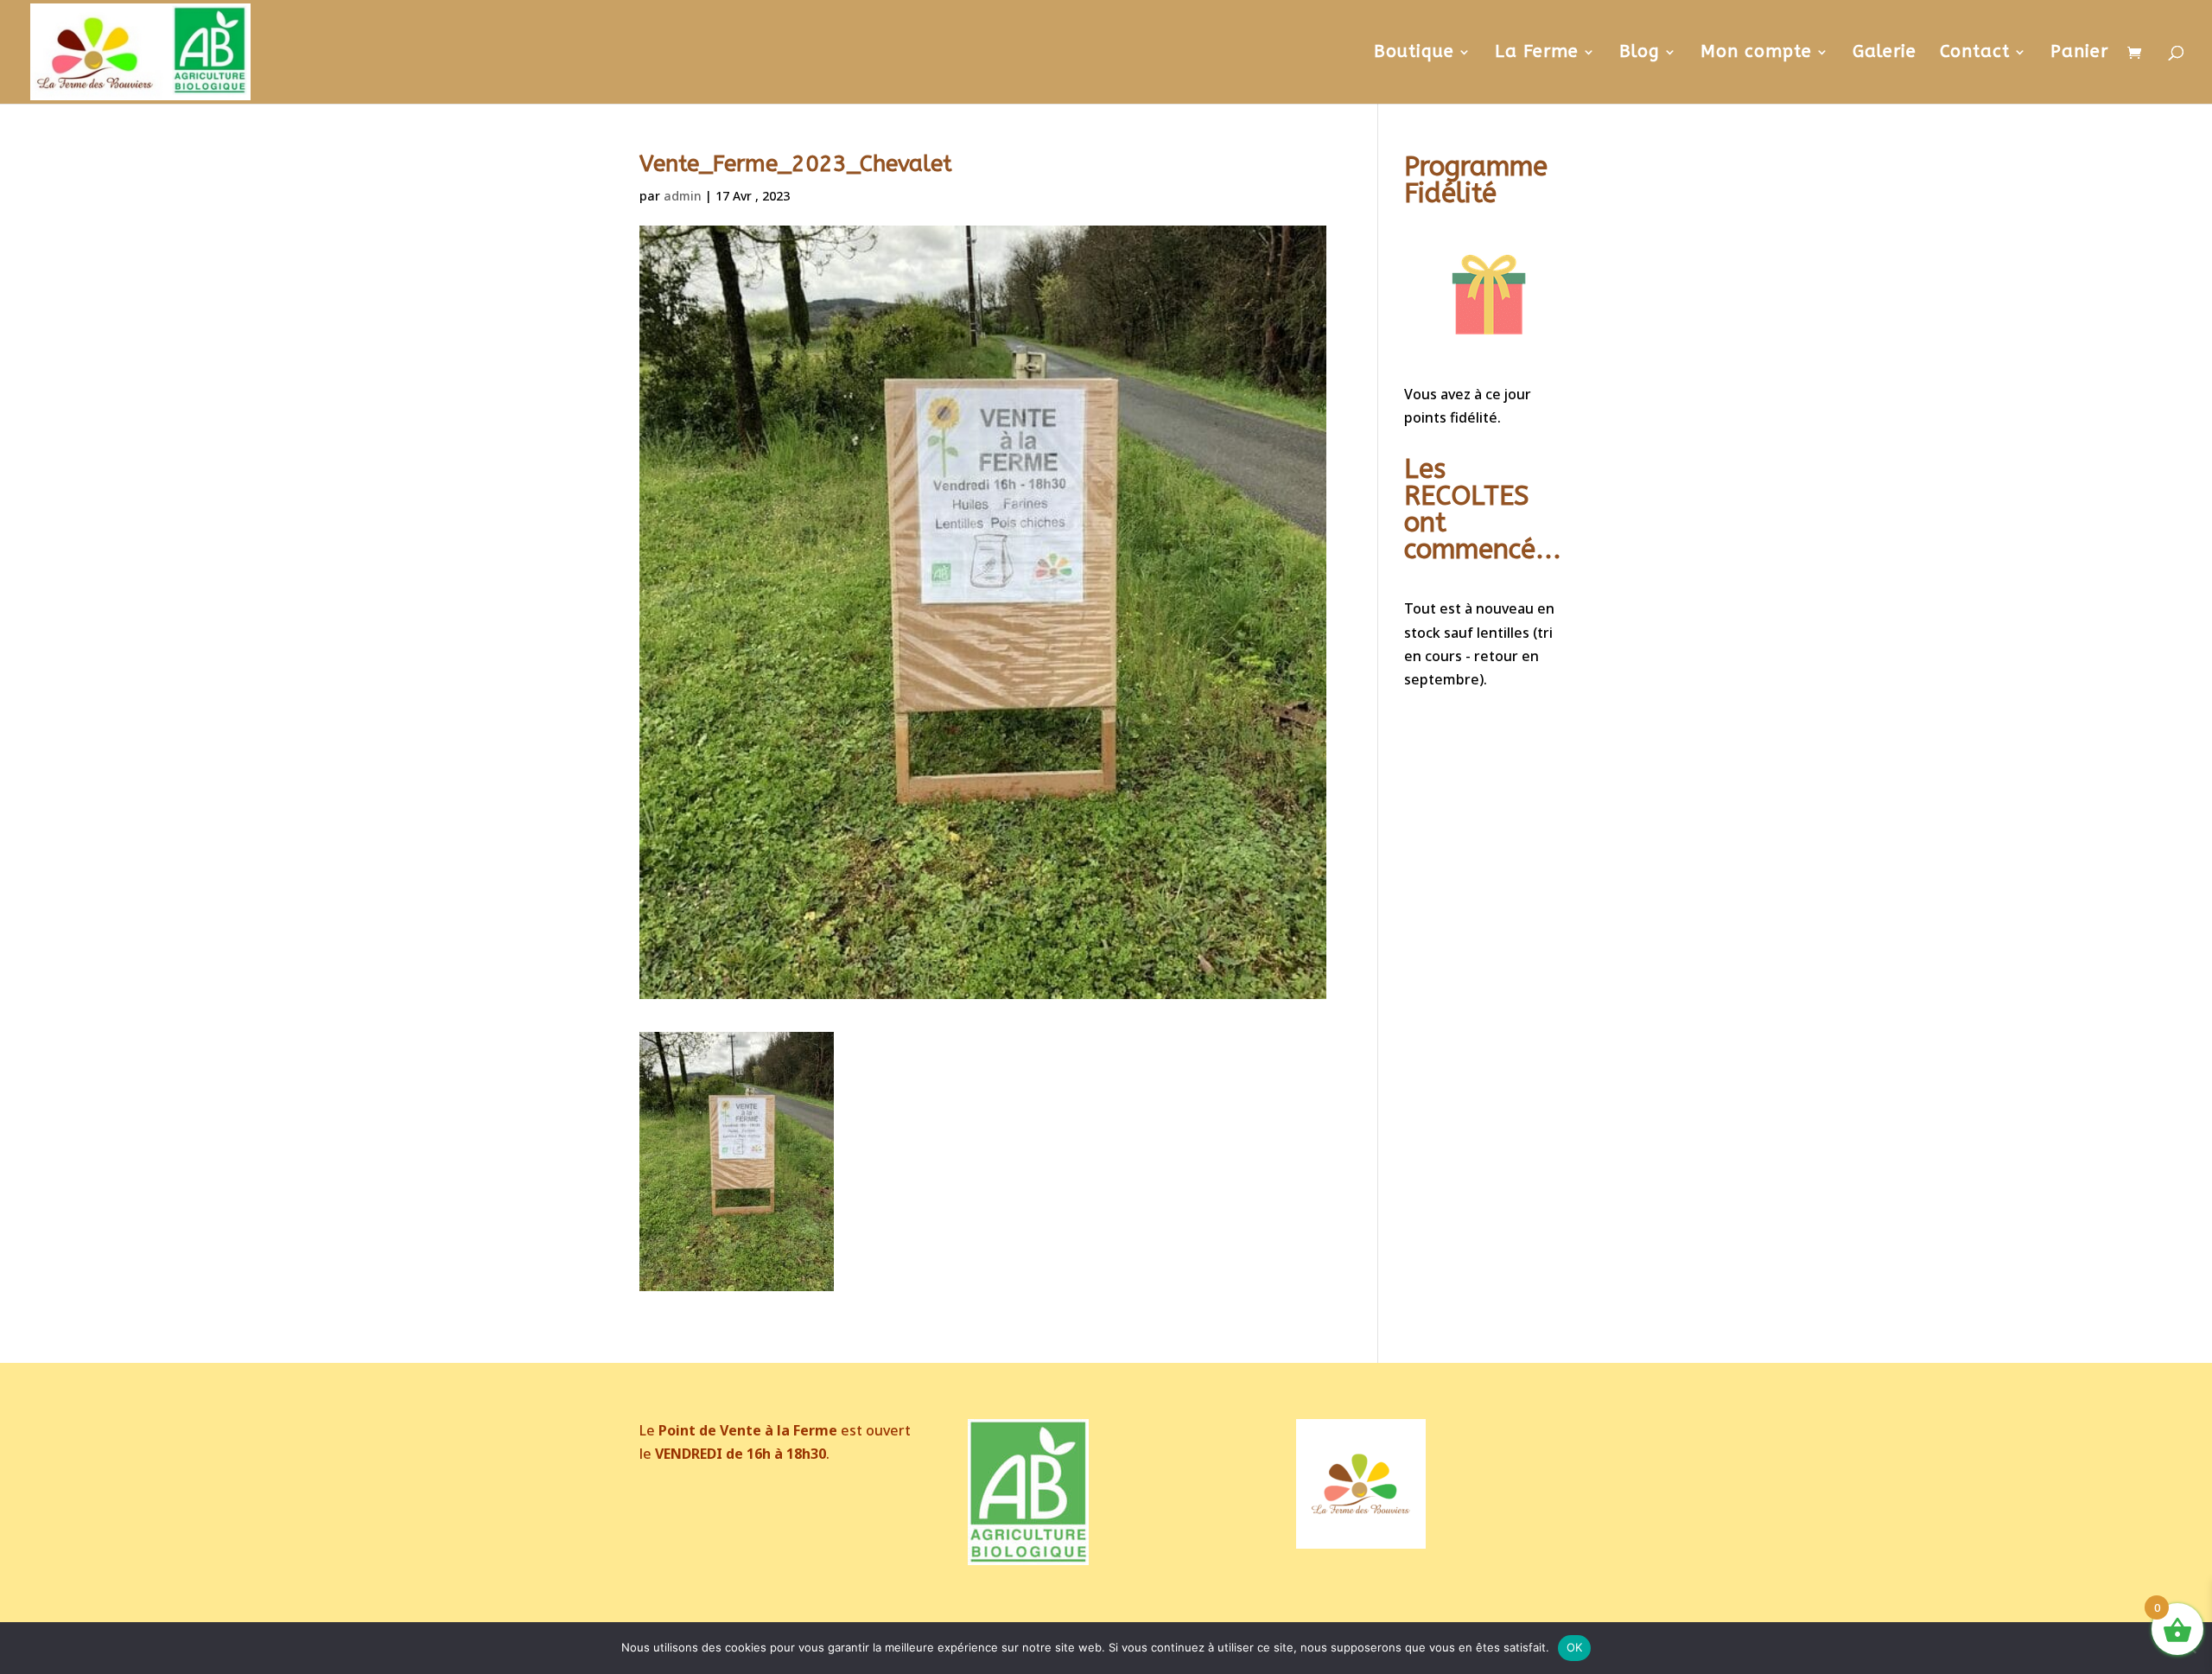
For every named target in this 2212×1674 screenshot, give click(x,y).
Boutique (1414, 54)
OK (1575, 1647)
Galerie (1885, 54)
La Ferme (1537, 54)
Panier (2079, 54)
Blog (1640, 54)
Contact (1975, 54)
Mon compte (1756, 54)
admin (683, 196)
